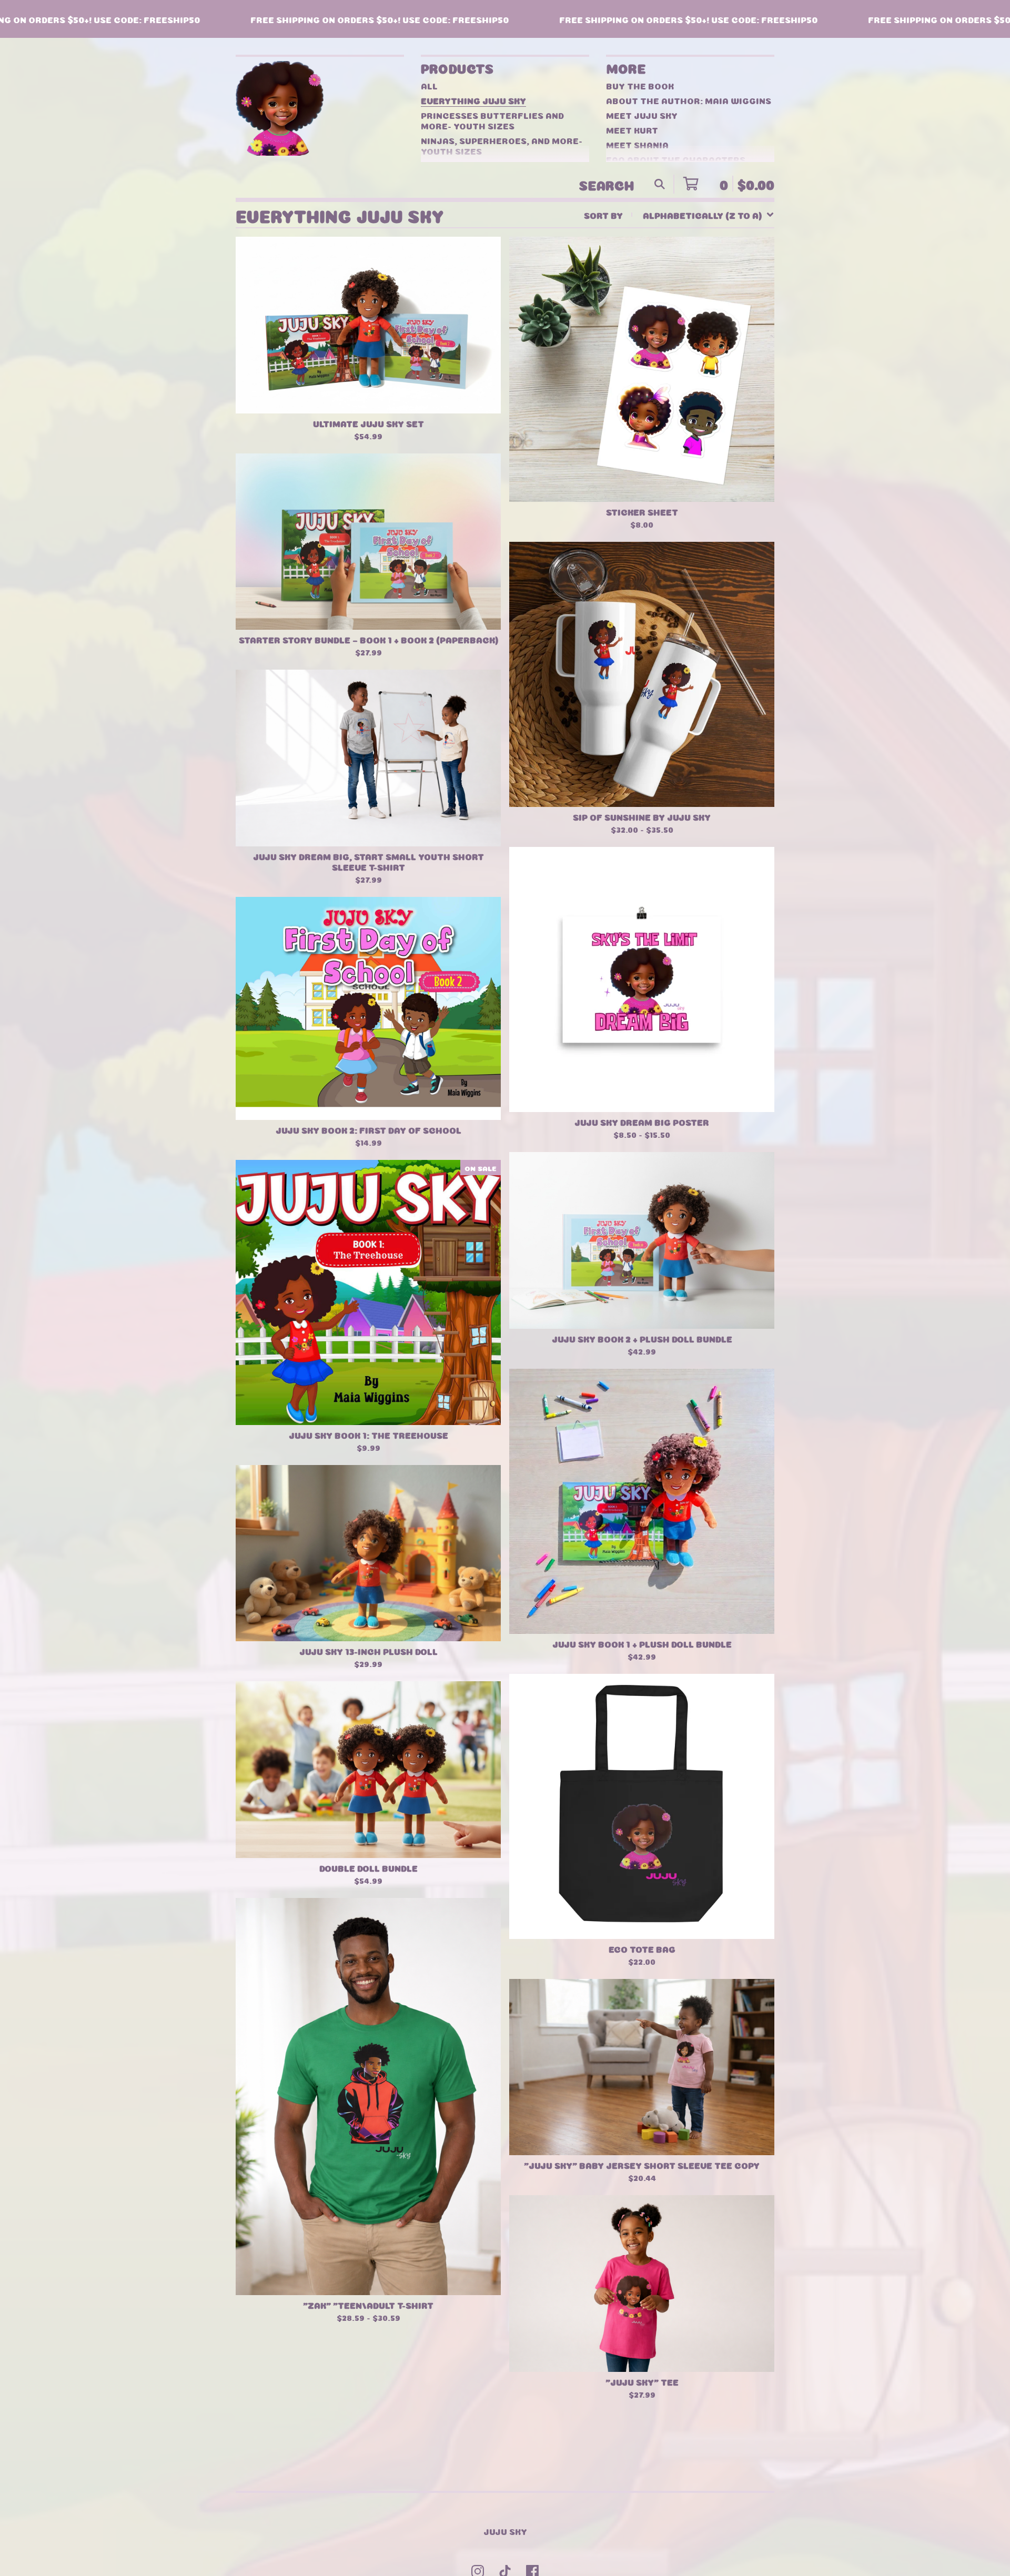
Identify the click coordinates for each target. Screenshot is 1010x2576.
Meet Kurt (632, 129)
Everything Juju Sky (473, 100)
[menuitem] (679, 215)
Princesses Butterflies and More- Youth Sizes (492, 120)
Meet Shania (637, 144)
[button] (505, 19)
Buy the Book (640, 85)
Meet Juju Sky (642, 115)
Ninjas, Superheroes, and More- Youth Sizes (502, 145)
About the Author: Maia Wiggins (689, 100)
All (429, 85)
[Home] (286, 108)
